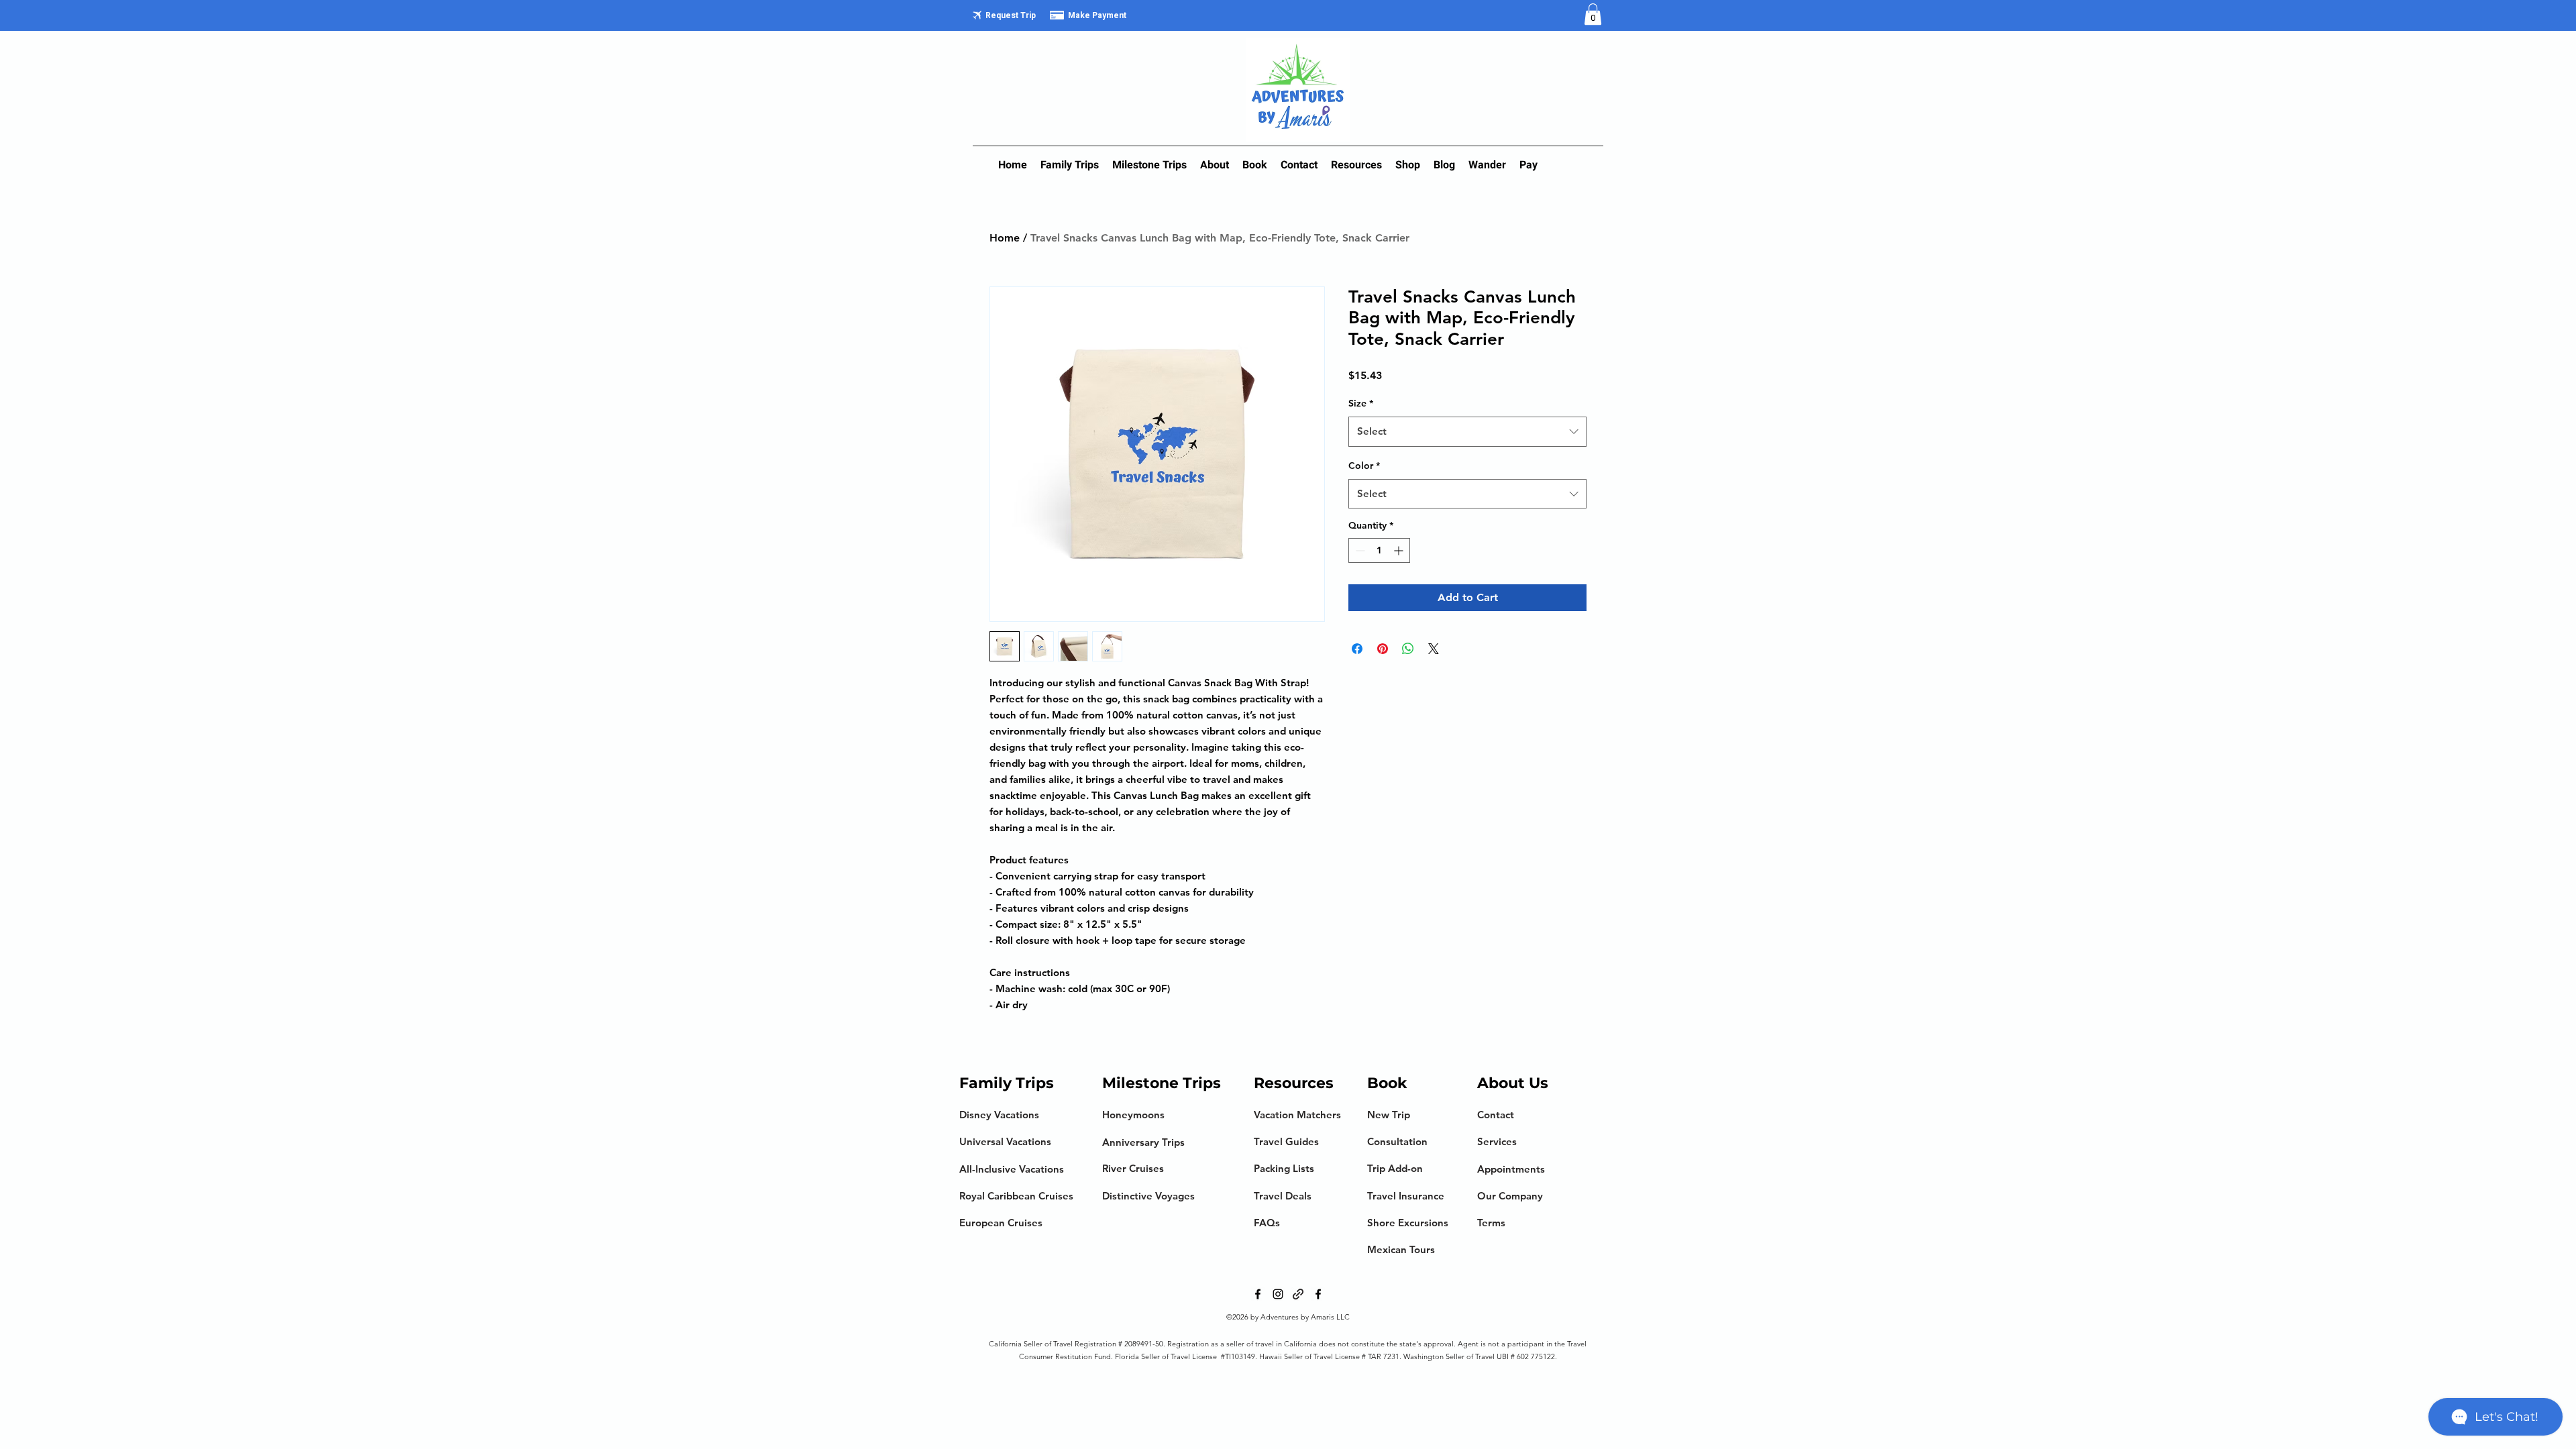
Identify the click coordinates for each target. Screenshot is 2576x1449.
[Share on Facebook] (1357, 649)
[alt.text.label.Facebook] (1258, 1294)
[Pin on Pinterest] (1383, 649)
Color (1364, 466)
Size (1361, 403)
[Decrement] (1359, 550)
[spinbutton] (1379, 550)
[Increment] (1400, 550)
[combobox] (1467, 431)
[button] (1593, 14)
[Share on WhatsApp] (1408, 649)
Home (1005, 238)
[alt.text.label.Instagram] (1278, 1294)
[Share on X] (1434, 649)
